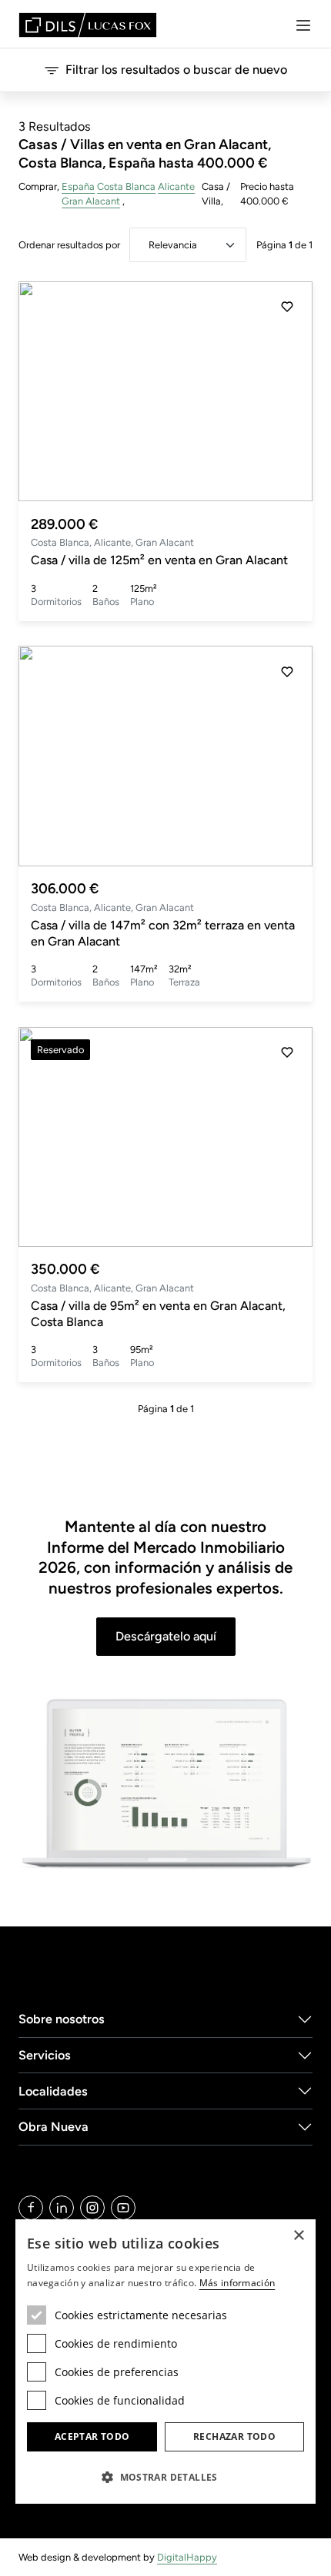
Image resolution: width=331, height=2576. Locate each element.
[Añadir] (287, 307)
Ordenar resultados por (69, 245)
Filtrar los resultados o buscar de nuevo (176, 70)
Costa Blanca (126, 186)
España (78, 186)
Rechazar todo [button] (234, 2436)
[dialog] (165, 2362)
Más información (237, 2283)
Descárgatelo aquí (166, 1636)
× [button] (298, 2236)
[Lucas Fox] (88, 25)
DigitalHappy (187, 2557)
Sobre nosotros (62, 2019)
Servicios (45, 2055)
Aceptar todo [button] (92, 2436)
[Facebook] (31, 2208)
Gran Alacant (91, 201)
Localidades (53, 2091)
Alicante (176, 186)
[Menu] (303, 25)
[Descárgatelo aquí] (165, 1785)
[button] (287, 391)
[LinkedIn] (62, 2208)
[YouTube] (123, 2208)
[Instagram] (92, 2208)
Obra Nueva (53, 2127)
